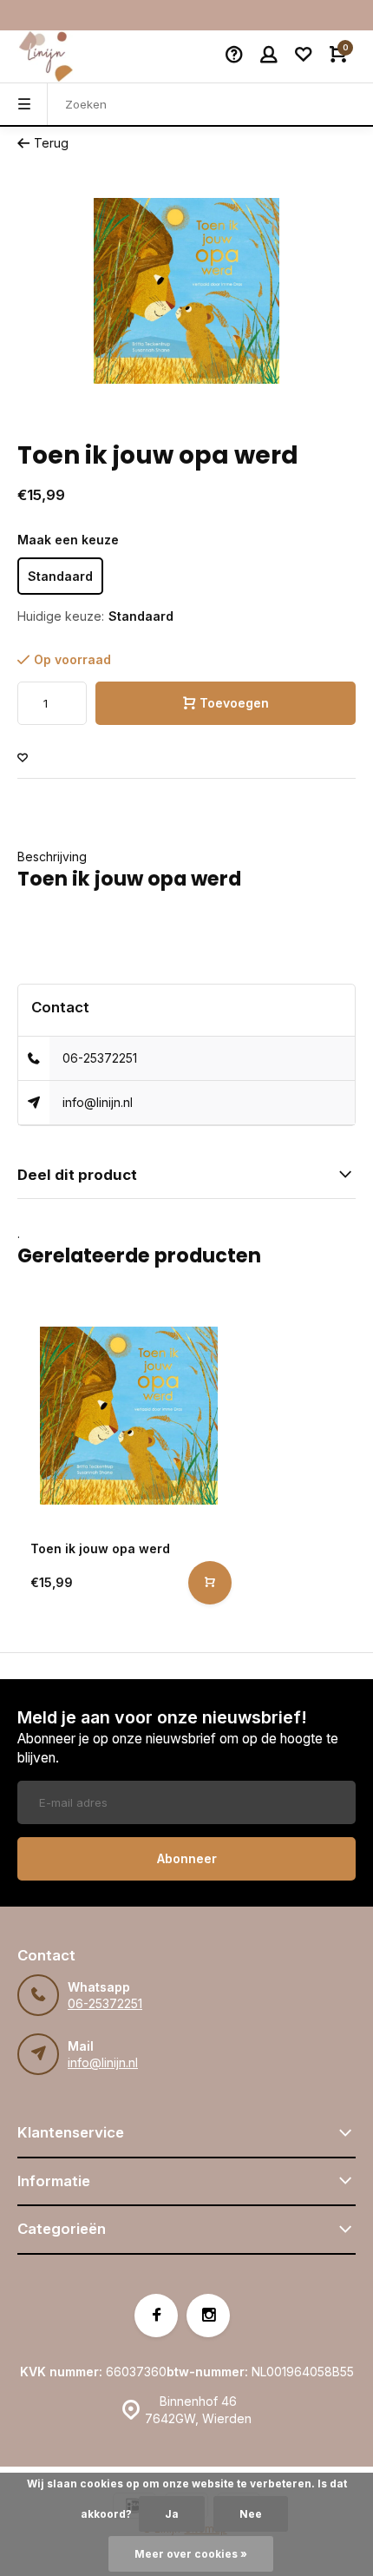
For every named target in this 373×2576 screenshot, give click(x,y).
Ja (172, 2514)
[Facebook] (156, 2316)
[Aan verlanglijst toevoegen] (23, 758)
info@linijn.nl (98, 1102)
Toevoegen (234, 703)
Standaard (60, 576)
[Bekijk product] (210, 1583)
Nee (251, 2514)
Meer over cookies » (191, 2554)
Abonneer (187, 1858)
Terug (51, 143)
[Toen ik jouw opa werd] (129, 1416)
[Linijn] (69, 56)
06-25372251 (100, 1058)
